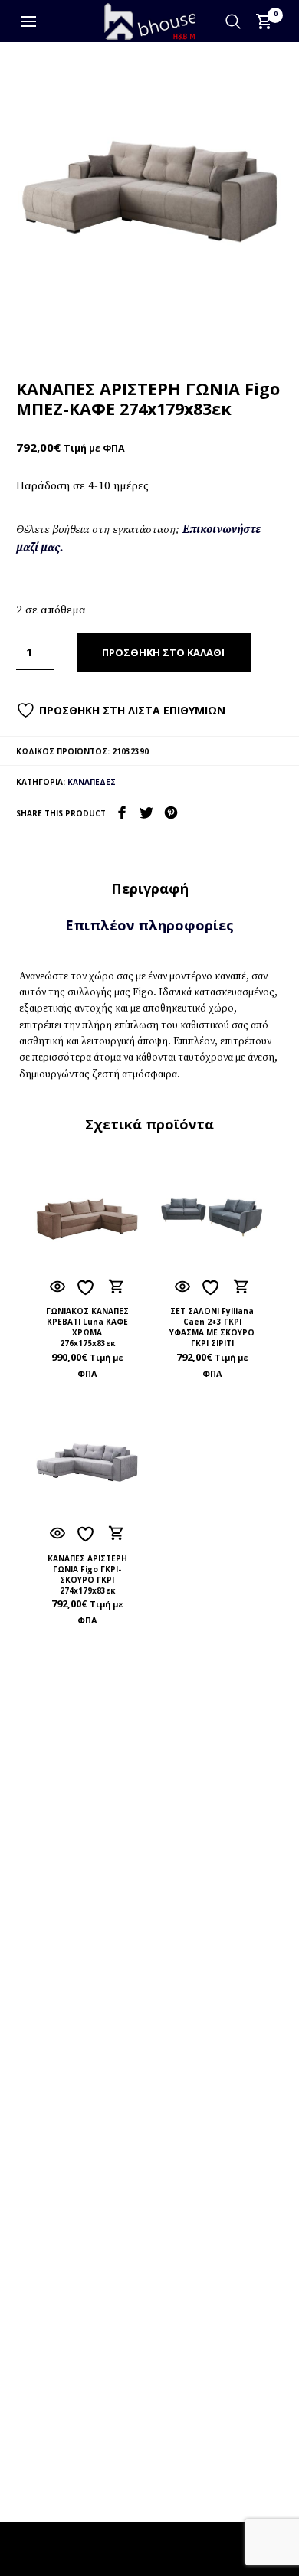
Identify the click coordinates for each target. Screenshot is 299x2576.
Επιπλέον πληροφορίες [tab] (149, 925)
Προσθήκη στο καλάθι (163, 652)
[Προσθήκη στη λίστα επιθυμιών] (87, 1288)
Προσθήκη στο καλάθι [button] (117, 1286)
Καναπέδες (92, 782)
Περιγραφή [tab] (150, 888)
